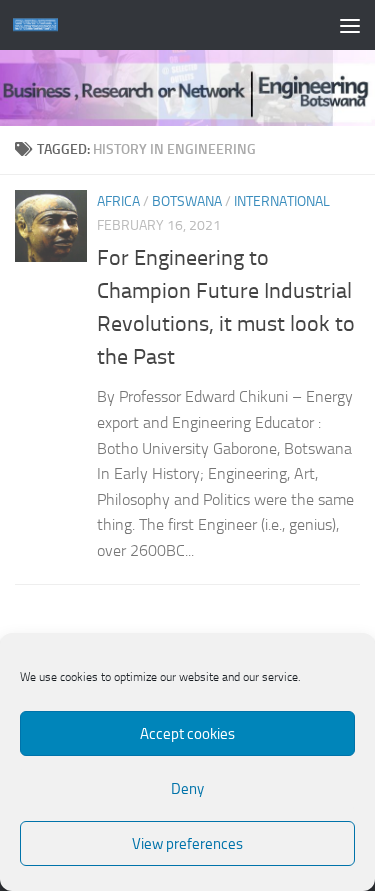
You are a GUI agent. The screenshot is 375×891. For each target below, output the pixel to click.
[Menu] (350, 25)
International (282, 201)
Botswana (187, 201)
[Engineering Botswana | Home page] (43, 25)
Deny (187, 789)
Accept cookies (187, 734)
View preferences (187, 844)
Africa (118, 201)
